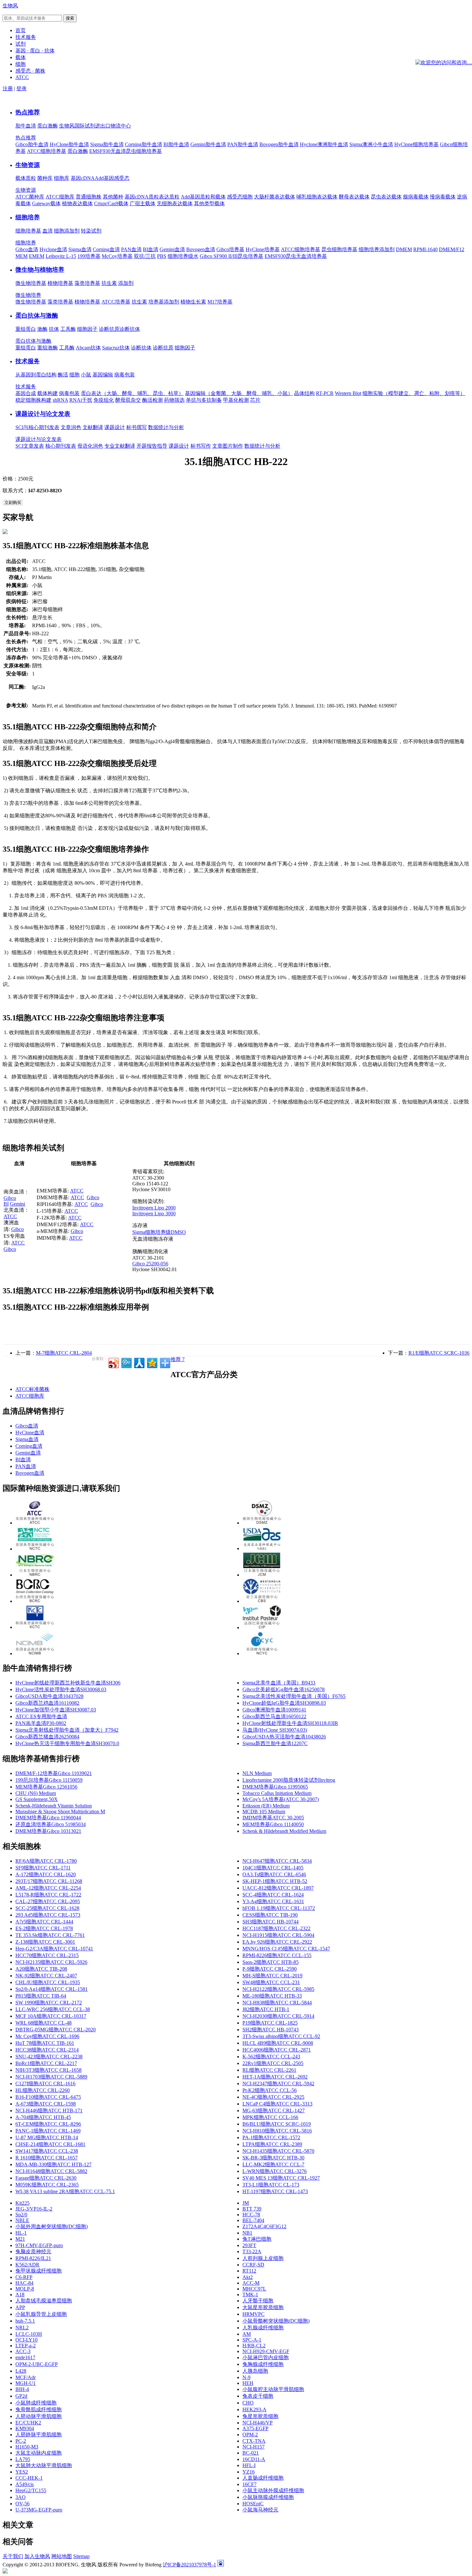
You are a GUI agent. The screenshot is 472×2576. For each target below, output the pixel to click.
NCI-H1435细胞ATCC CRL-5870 (278, 2151)
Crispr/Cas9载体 (111, 203)
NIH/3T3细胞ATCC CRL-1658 (48, 2070)
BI (6, 1204)
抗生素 (109, 283)
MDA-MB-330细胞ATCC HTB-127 (53, 2164)
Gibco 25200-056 (150, 1264)
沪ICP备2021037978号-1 (189, 2565)
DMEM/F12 (452, 249)
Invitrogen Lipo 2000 (154, 1208)
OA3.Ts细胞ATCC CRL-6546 (274, 1874)
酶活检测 (153, 400)
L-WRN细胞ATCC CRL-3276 (275, 2171)
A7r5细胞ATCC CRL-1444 (44, 1922)
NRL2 (22, 2328)
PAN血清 (131, 249)
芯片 (255, 400)
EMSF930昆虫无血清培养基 (296, 256)
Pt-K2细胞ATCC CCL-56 (270, 2090)
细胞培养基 (28, 231)
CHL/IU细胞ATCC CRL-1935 (48, 1982)
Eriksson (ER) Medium (266, 1806)
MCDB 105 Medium (264, 1811)
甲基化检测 (236, 400)
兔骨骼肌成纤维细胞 (39, 2409)
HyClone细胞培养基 (416, 144)
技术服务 (28, 361)
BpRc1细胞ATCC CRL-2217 (46, 2063)
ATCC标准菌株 (32, 1389)
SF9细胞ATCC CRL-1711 (43, 1868)
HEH (248, 2383)
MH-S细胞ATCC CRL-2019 (272, 1976)
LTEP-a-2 (26, 2346)
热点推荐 (28, 112)
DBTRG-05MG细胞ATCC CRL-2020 (56, 2030)
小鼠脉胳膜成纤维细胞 (268, 2497)
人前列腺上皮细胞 (263, 2258)
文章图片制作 (228, 446)
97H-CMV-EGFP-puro (39, 2245)
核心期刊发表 (61, 446)
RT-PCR (325, 393)
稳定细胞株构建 (33, 400)
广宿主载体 (143, 203)
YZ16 (249, 2472)
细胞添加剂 (67, 231)
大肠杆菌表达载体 (275, 197)
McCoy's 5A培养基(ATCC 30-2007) (281, 1799)
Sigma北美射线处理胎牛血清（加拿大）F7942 (67, 1730)
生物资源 (28, 165)
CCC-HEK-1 (29, 2478)
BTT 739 (252, 2209)
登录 (22, 88)
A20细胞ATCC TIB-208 (41, 1969)
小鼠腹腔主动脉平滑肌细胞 (273, 2389)
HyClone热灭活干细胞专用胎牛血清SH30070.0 (67, 1743)
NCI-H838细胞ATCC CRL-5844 (277, 2003)
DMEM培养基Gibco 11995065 (275, 1787)
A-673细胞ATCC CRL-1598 (46, 2104)
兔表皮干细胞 (258, 2396)
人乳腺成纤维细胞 (263, 2328)
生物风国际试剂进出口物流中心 (95, 126)
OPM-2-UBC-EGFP (37, 2364)
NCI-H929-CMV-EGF (266, 2351)
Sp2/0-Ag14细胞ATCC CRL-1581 (52, 1989)
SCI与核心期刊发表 (37, 427)
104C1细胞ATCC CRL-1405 (273, 1868)
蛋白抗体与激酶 (37, 316)
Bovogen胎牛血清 (279, 144)
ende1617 (25, 2357)
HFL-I (249, 2465)
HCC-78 (251, 2215)
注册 (8, 88)
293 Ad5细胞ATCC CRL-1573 (48, 1915)
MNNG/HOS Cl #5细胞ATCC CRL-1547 (286, 1949)
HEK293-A (254, 2409)
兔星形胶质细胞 (260, 2416)
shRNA (60, 400)
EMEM (37, 256)
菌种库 (45, 178)
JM (246, 2203)
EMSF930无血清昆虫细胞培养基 (126, 151)
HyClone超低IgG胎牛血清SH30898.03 (284, 1703)
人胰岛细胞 (255, 2371)
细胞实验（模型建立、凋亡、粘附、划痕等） (414, 393)
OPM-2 (250, 2435)
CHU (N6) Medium (36, 1793)
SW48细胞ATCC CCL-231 (271, 1982)
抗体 (54, 329)
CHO (248, 2403)
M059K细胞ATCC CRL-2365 (47, 2185)
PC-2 (21, 2441)
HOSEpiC (253, 2504)
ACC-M (251, 2283)
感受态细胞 (240, 197)
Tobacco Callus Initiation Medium (277, 1793)
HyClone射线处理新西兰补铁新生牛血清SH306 (68, 1683)
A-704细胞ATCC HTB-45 (43, 2117)
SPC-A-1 (252, 2340)
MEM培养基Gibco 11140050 (273, 1824)
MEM (22, 256)
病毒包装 (125, 375)
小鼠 (86, 375)
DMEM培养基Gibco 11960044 (48, 1818)
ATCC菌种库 (30, 197)
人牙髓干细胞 (258, 2301)
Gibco (10, 1198)
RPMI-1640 (425, 249)
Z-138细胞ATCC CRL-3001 (45, 1942)
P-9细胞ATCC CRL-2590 (270, 1969)
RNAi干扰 (81, 400)
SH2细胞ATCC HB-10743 (271, 2030)
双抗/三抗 (145, 256)
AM (247, 2334)
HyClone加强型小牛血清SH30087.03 (56, 1710)
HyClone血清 (30, 1433)
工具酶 (68, 329)
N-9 (246, 2377)
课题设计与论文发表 (43, 414)
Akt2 (248, 2277)
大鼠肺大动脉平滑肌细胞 (44, 2465)
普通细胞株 (89, 197)
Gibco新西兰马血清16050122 (274, 1716)
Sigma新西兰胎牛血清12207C (275, 1743)
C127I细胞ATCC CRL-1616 (45, 2084)
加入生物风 (37, 2556)
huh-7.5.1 (25, 2321)
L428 (21, 2371)
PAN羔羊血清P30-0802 (41, 1723)
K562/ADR (27, 2265)
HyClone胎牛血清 (69, 144)
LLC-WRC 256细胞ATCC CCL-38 (53, 2009)
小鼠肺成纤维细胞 (36, 2403)
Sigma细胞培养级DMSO (159, 1232)
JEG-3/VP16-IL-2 (34, 2209)
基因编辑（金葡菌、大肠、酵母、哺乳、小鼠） (239, 393)
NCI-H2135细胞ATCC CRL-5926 (51, 1962)
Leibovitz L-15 (61, 256)
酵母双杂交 (128, 400)
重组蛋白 (26, 329)
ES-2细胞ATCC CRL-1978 (44, 1928)
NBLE (22, 2220)
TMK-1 (250, 2295)
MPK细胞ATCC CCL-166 (270, 2117)
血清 (48, 231)
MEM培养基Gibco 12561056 (46, 1787)
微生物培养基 (31, 283)
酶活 (63, 375)
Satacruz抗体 (116, 348)
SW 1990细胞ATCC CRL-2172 (49, 2003)
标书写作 (201, 446)
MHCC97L (254, 2289)
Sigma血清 (80, 249)
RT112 (249, 2271)
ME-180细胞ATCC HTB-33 (272, 1996)
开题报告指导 (152, 446)
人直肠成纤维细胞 (263, 2478)
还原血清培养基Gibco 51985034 (51, 1824)
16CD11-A (254, 2459)
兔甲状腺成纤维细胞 (39, 2271)
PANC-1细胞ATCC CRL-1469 (48, 2131)
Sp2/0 (21, 2215)
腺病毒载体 (416, 197)
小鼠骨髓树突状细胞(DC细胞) (276, 2321)
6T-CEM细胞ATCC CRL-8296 (48, 2124)
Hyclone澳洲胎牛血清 (324, 144)
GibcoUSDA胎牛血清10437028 (49, 1696)
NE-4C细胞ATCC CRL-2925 (273, 2097)
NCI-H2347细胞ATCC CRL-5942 (278, 2084)
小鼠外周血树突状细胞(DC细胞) (52, 2226)
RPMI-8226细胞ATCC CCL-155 (277, 1955)
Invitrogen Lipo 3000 (154, 1213)
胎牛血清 (26, 126)
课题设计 (115, 427)
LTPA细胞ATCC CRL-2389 (272, 2144)
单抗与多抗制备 (204, 400)
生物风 (10, 6)
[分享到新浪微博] (113, 1362)
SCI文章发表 (30, 446)
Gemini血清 (172, 249)
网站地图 (62, 2556)
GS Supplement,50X (37, 1799)
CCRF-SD (253, 2265)
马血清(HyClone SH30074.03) (275, 1730)
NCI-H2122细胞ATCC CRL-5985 (278, 1989)
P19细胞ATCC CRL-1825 (270, 2023)
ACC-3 (23, 2351)
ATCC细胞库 (60, 197)
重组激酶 (48, 348)
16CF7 (249, 2484)
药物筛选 (174, 400)
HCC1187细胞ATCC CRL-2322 (276, 1928)
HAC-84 (24, 2283)
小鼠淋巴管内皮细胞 (266, 2357)
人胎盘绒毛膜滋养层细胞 (44, 2301)
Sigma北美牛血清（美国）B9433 (279, 1683)
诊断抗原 (109, 329)
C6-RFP (24, 2277)
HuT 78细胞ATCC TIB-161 (45, 2043)
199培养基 (89, 256)
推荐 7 (178, 1359)
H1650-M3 (27, 2447)
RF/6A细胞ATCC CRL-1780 (46, 1861)
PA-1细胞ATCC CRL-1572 (271, 2137)
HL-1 (21, 2233)
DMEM (404, 249)
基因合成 (26, 393)
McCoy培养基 (117, 256)
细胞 (74, 375)
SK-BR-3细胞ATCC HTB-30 (273, 2158)
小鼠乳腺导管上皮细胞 (41, 2314)
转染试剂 (91, 231)
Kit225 (22, 2203)
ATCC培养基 (116, 302)
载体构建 (48, 393)
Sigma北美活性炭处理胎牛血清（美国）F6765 (294, 1696)
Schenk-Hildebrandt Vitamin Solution (54, 1806)
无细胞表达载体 (175, 203)
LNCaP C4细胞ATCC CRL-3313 (277, 2104)
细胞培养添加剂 (377, 249)
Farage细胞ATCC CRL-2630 (46, 2178)
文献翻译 (93, 427)
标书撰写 (136, 427)
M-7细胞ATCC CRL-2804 (64, 1353)
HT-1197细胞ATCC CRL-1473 (275, 2191)
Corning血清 (106, 249)
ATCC (10, 1216)
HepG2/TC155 (31, 2490)
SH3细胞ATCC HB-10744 (271, 1922)
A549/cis (25, 2484)
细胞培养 (28, 217)
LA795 (23, 2459)
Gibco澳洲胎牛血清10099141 (274, 1710)
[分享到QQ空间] (152, 1362)
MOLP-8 (25, 2289)
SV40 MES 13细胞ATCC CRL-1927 (281, 2178)
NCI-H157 (253, 2447)
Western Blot (348, 393)
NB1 (247, 2233)
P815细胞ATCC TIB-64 (41, 1996)
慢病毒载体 (443, 197)
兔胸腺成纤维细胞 (263, 2364)
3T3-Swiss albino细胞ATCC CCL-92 (281, 2036)
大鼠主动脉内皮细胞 (39, 2453)
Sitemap (81, 2556)
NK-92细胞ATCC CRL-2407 (46, 1976)
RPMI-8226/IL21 (33, 2258)
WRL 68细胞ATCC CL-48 (44, 2023)
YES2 (22, 2472)
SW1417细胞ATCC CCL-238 (47, 2151)
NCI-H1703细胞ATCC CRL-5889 (51, 2077)
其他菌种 (113, 197)
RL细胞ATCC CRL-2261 (269, 2070)
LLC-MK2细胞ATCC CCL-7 (273, 2164)
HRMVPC (253, 2314)
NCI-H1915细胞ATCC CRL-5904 (278, 1935)
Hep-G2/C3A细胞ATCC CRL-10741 (54, 1949)
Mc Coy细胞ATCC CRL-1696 (47, 2036)
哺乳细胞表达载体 (317, 197)
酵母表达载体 (354, 197)
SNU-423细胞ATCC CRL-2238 (49, 2057)
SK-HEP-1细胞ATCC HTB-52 (275, 1881)
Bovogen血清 (201, 249)
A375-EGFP (255, 2428)
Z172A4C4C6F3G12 (264, 2226)
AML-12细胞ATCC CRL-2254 (48, 1888)
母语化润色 (90, 446)
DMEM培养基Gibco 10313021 (48, 1831)
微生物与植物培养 (40, 270)
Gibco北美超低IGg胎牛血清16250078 (284, 1689)
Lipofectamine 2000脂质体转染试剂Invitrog (289, 1780)
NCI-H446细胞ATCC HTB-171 (49, 2110)
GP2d (21, 2396)
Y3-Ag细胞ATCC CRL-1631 (273, 1901)
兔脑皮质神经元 (33, 2251)
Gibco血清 (27, 249)
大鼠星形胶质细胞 (263, 2307)
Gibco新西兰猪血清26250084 (47, 1737)
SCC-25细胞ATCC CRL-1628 (47, 1908)
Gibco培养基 (230, 249)
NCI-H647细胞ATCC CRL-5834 (277, 1861)
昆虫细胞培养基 (339, 249)
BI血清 (151, 249)
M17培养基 (220, 302)
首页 (21, 30)
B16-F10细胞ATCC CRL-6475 (48, 2097)
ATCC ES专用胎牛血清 (41, 1716)
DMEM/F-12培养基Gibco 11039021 (54, 1773)
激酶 (42, 329)
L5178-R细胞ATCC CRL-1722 (48, 1895)
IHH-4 (22, 2389)
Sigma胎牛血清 (107, 144)
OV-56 (22, 2504)
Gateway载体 (46, 203)
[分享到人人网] (139, 1362)
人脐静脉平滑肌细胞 (39, 2435)
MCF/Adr (26, 2377)
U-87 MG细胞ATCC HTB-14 (47, 2137)
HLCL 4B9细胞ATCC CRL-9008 (278, 2043)
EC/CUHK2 (28, 2423)
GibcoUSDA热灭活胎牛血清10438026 (284, 1737)
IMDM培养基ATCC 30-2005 (273, 1818)
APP (20, 2307)
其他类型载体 (209, 203)
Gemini (17, 1204)
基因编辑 (103, 375)
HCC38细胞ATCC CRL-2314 (47, 2050)
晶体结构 (304, 393)
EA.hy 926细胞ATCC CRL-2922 (277, 1942)
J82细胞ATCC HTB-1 (266, 2009)
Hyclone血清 (53, 249)
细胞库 (62, 178)
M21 (20, 2239)
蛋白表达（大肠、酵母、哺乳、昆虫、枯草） (132, 393)
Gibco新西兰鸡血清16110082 (47, 1703)
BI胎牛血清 (176, 144)
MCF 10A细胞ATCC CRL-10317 (51, 2016)
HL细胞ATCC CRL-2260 (43, 2090)
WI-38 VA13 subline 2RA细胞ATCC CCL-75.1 (65, 2191)
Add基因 (104, 178)
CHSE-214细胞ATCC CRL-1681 (50, 2144)
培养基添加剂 (164, 302)
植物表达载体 (77, 203)
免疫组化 (104, 400)
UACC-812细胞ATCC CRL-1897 (278, 1888)
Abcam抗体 (88, 348)
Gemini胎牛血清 (208, 144)
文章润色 (71, 427)
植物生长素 (193, 302)
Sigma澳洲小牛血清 (371, 144)
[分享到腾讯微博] (126, 1362)
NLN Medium (257, 1773)
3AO (21, 2497)
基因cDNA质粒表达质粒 (152, 197)
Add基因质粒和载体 (203, 197)
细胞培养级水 (183, 256)
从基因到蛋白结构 (36, 375)
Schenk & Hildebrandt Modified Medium (284, 1831)
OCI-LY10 (26, 2340)
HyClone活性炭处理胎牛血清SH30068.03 (61, 1689)
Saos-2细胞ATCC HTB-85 (271, 1962)
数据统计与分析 (166, 427)
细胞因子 (87, 329)
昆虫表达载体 (386, 197)
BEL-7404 (253, 2220)
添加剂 (126, 283)
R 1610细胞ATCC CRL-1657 (47, 2158)
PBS (162, 256)
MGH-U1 (26, 2383)
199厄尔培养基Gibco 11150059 (49, 1780)
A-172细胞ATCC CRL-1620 (46, 1874)
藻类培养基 (87, 283)
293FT (249, 2245)
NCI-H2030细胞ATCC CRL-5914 (278, 2016)
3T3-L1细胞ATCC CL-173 (271, 2185)
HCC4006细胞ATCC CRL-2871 (277, 2050)
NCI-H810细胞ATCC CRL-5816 (277, 2131)
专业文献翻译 (120, 446)
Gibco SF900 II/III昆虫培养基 (232, 256)
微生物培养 (28, 295)
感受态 (122, 178)
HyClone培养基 (263, 249)
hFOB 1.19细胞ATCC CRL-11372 (279, 1908)
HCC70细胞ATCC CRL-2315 (47, 1955)
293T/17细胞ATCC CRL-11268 (49, 1881)
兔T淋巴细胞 (257, 2239)
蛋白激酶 (48, 126)
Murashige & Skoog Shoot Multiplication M (60, 1811)
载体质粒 (26, 178)
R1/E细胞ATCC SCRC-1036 (439, 1353)
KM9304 (25, 2428)
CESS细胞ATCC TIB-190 (270, 1915)
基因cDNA (83, 178)
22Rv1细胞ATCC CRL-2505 (273, 2063)
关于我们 (13, 2556)
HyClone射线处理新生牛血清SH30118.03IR (290, 1723)
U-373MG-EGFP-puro (39, 2510)
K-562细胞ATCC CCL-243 (271, 2057)
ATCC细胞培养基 (47, 151)
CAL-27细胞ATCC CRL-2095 (48, 1901)
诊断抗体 (130, 329)
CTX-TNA (254, 2441)
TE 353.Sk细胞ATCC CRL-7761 (50, 1935)
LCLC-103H (29, 2334)
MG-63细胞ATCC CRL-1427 (274, 2110)
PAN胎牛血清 (243, 144)
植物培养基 (60, 283)
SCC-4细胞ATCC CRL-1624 (273, 1895)
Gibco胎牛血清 (32, 144)
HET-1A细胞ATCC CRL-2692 (275, 2077)
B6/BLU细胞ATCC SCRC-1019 (277, 2124)
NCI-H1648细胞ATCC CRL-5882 (51, 2171)
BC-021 (251, 2453)
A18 (20, 2295)
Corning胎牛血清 (144, 144)
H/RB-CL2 (254, 2346)
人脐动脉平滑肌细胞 (39, 2416)
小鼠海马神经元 (260, 2510)
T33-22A (252, 2251)
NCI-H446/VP (258, 2423)
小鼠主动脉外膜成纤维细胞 (273, 2490)
